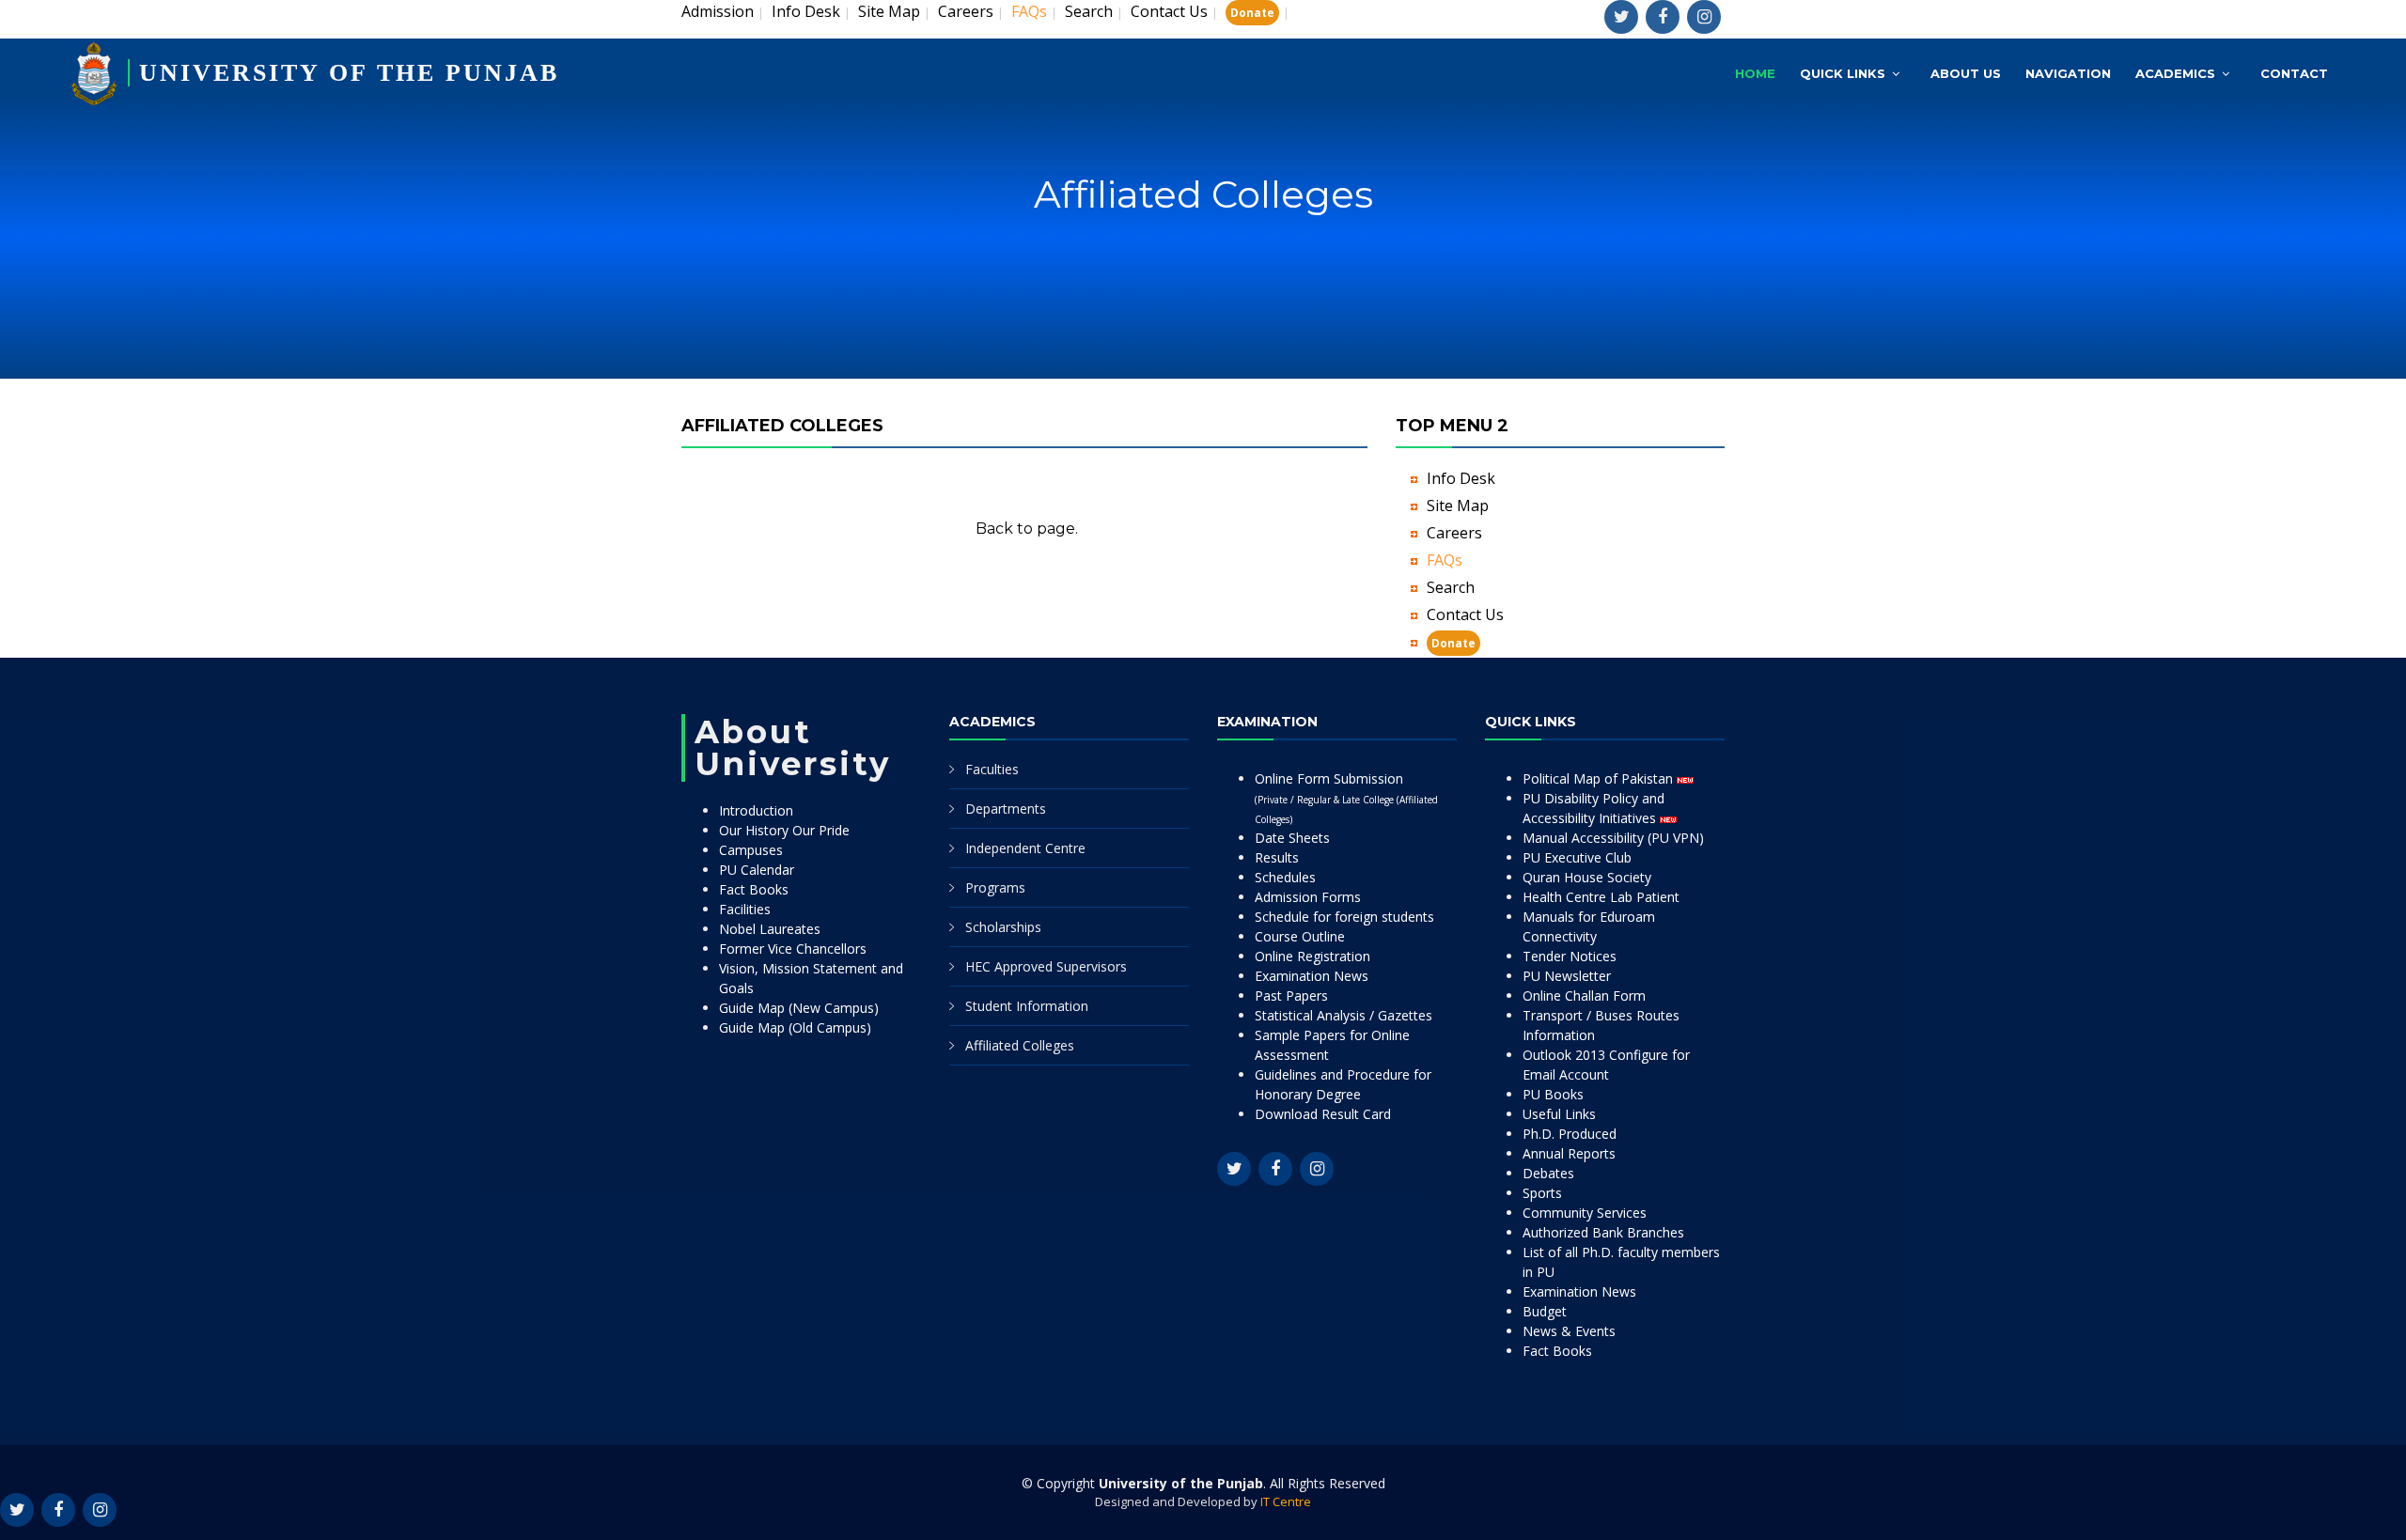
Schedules (1285, 877)
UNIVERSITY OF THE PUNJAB (349, 73)
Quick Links (1843, 73)
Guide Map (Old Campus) (795, 1027)
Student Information (1027, 1006)
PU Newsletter (1567, 976)
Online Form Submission (1346, 798)
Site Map (889, 11)
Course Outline (1300, 936)
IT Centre (1286, 1501)
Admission (718, 11)
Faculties (992, 769)
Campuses (751, 850)
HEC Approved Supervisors (1046, 966)
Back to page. (1027, 529)
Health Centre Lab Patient (1601, 897)
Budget (1545, 1311)
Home (1755, 73)
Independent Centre (1025, 848)
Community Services (1585, 1213)
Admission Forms (1308, 897)
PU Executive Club (1577, 857)
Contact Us (1169, 11)
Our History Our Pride (784, 830)
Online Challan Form (1584, 996)
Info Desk (806, 11)
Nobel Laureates (770, 929)
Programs (995, 887)
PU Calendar (757, 870)
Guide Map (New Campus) (799, 1008)
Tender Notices (1570, 956)
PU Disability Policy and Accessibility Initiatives (1594, 808)
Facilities (745, 909)
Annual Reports (1569, 1153)
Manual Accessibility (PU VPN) (1613, 838)
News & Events (1569, 1331)
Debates (1548, 1173)
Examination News (1312, 976)
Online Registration (1312, 956)
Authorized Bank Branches (1603, 1232)
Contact (2294, 73)
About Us (1966, 73)
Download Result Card (1323, 1114)
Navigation (2068, 73)
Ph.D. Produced (1570, 1134)
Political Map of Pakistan (1600, 778)
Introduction (756, 810)
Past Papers (1291, 996)
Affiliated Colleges (1020, 1045)
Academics (2175, 73)
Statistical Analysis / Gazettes (1344, 1015)
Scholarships (1003, 927)
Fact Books (754, 889)
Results (1277, 857)
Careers (966, 11)
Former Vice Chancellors (793, 949)
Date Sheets (1292, 838)
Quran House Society (1587, 877)
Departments (1006, 809)
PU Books (1553, 1094)
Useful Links (1559, 1114)
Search (1089, 11)
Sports (1542, 1193)
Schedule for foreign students (1344, 917)
